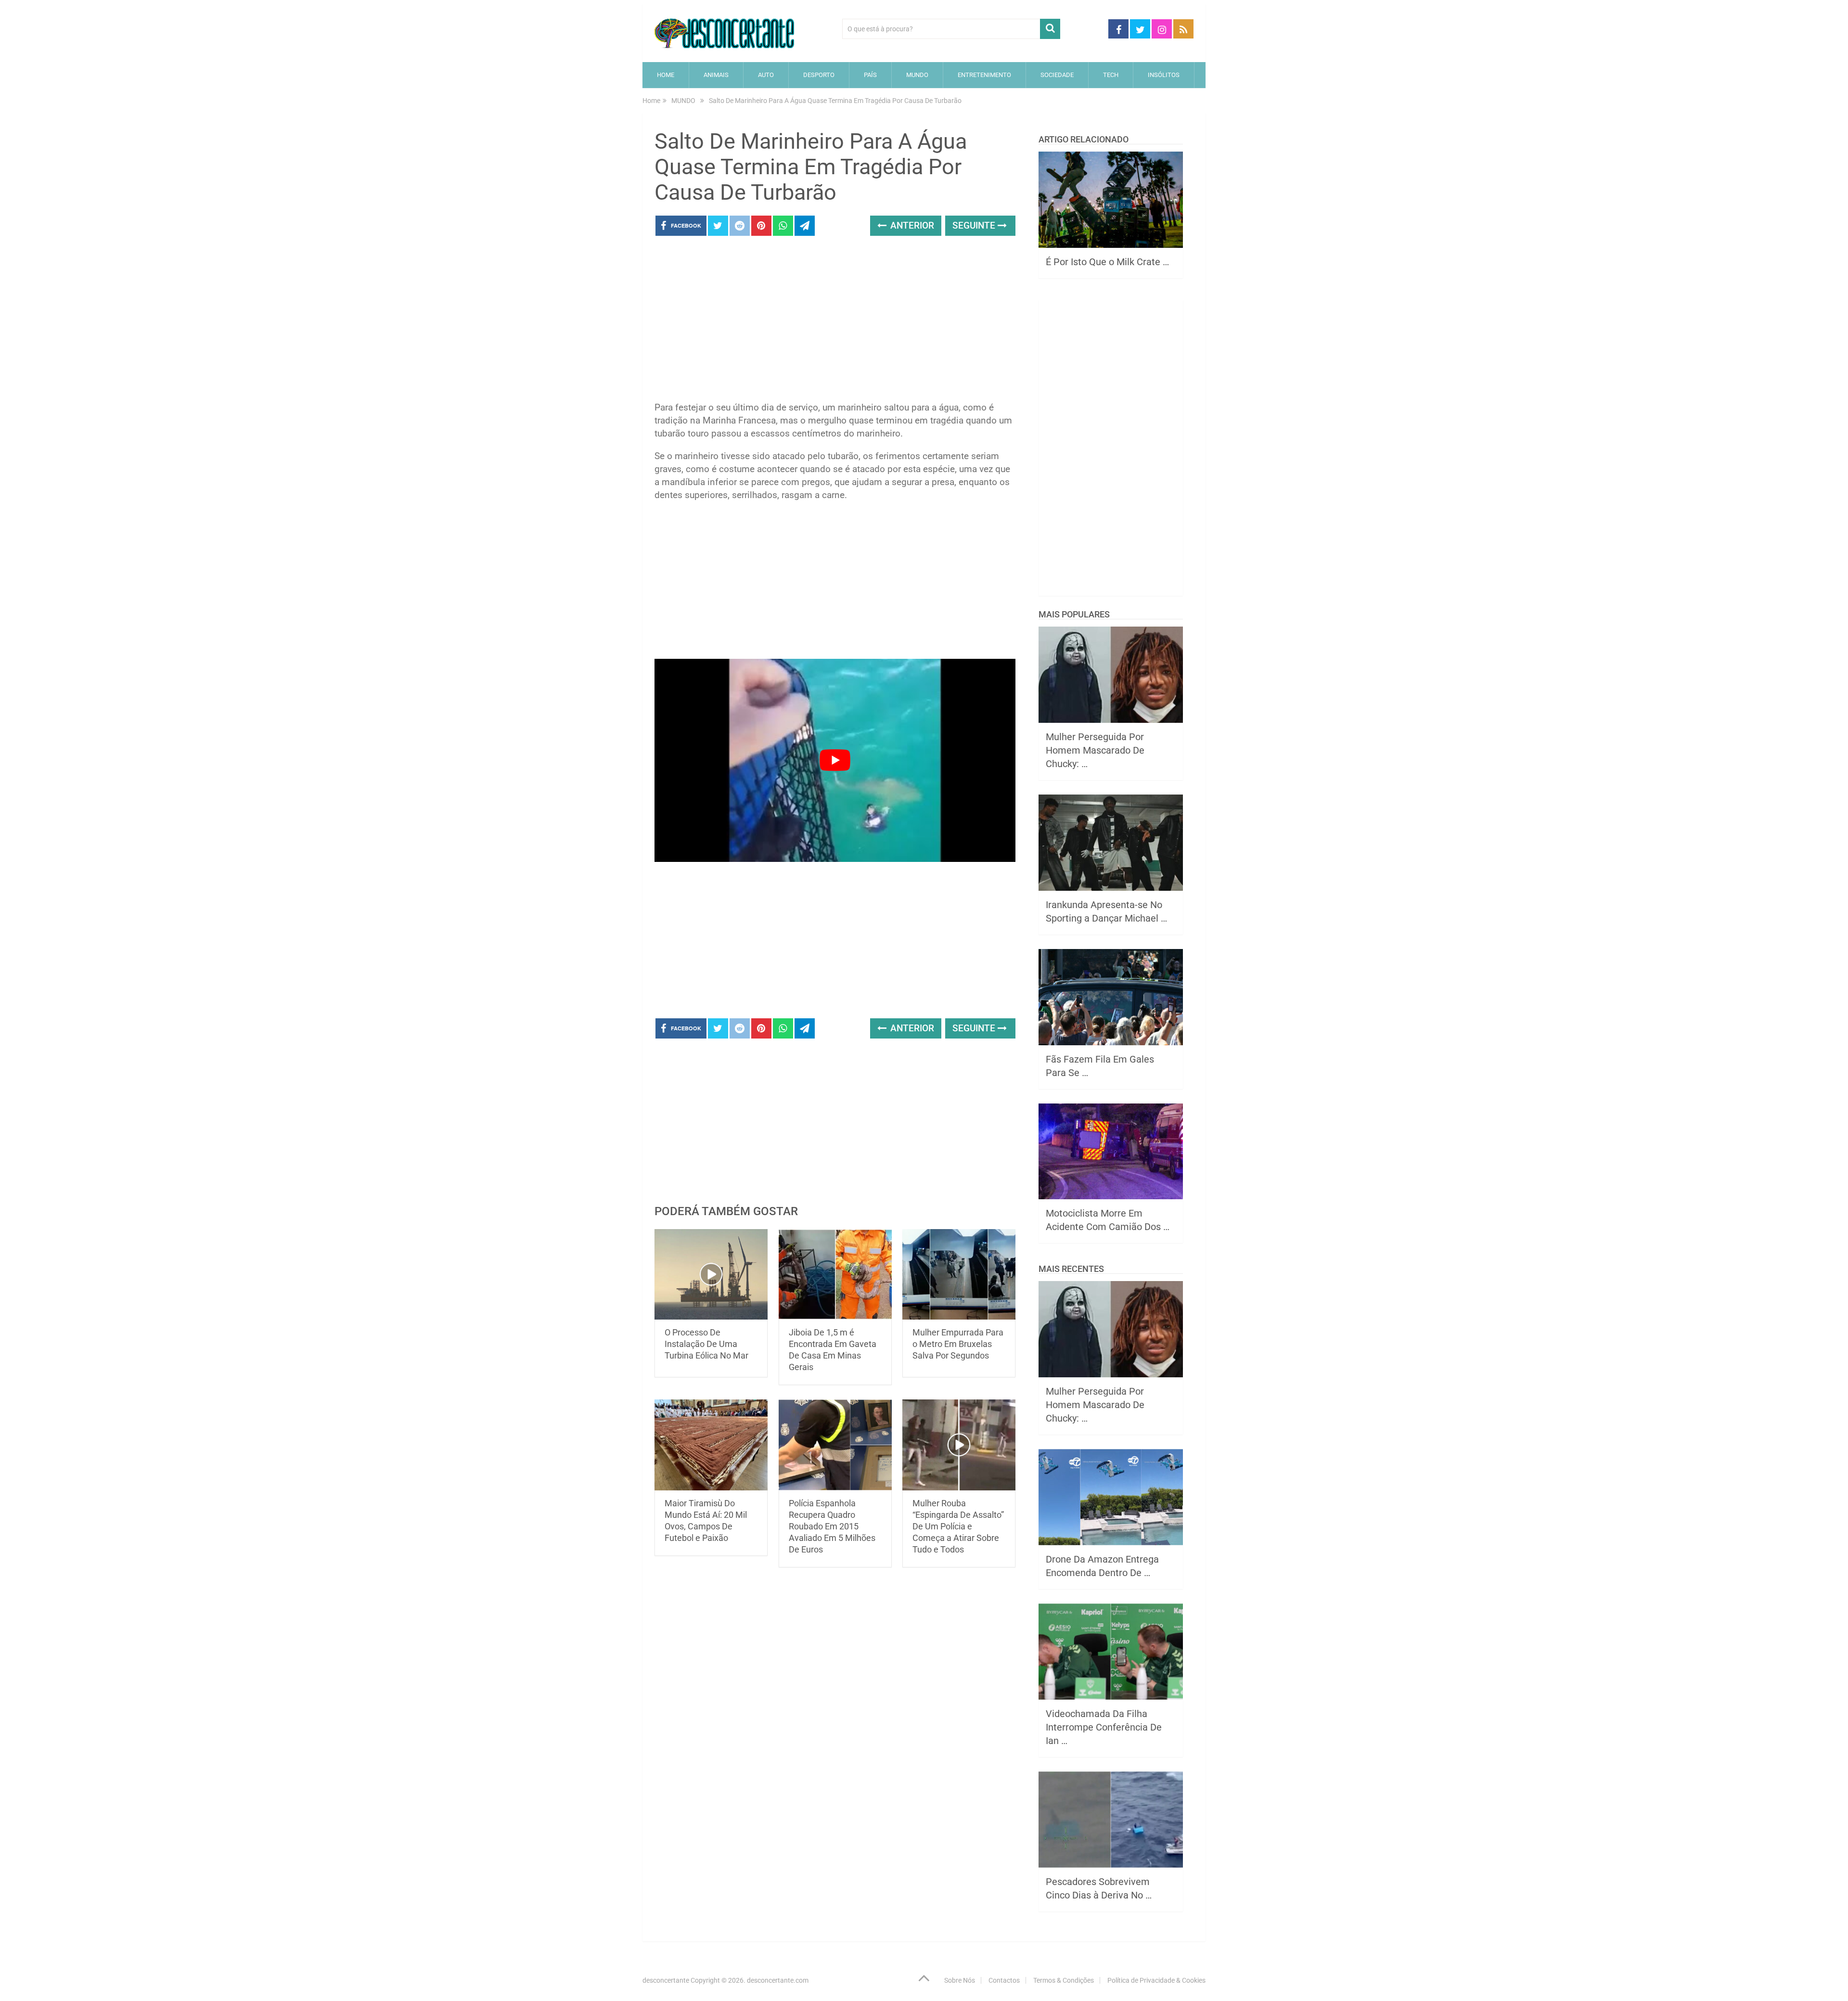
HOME (666, 75)
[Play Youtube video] (835, 760)
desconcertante (666, 1980)
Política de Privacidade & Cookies (1156, 1980)
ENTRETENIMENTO (984, 75)
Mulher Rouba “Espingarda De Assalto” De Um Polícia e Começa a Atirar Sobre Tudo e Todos (958, 1526)
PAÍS (870, 75)
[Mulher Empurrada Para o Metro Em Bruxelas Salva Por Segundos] (959, 1275)
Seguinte (975, 225)
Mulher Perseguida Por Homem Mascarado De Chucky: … (1095, 750)
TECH (1111, 75)
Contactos (1004, 1980)
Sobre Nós (960, 1980)
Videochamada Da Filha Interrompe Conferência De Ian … (1104, 1727)
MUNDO (917, 75)
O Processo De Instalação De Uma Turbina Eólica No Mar (706, 1344)
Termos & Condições (1064, 1980)
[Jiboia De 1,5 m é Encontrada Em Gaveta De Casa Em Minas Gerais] (835, 1275)
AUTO (766, 75)
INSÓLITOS (1164, 75)
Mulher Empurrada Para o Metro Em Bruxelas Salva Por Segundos (958, 1344)
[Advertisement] (835, 321)
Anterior (911, 225)
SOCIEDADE (1057, 75)
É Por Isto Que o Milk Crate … (1107, 262)
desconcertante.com (778, 1980)
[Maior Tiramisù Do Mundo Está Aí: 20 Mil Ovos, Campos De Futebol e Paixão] (711, 1445)
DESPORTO (819, 75)
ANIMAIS (716, 75)
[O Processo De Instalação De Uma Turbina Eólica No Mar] (711, 1275)
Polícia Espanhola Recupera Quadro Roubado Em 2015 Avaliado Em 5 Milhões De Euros (832, 1526)
